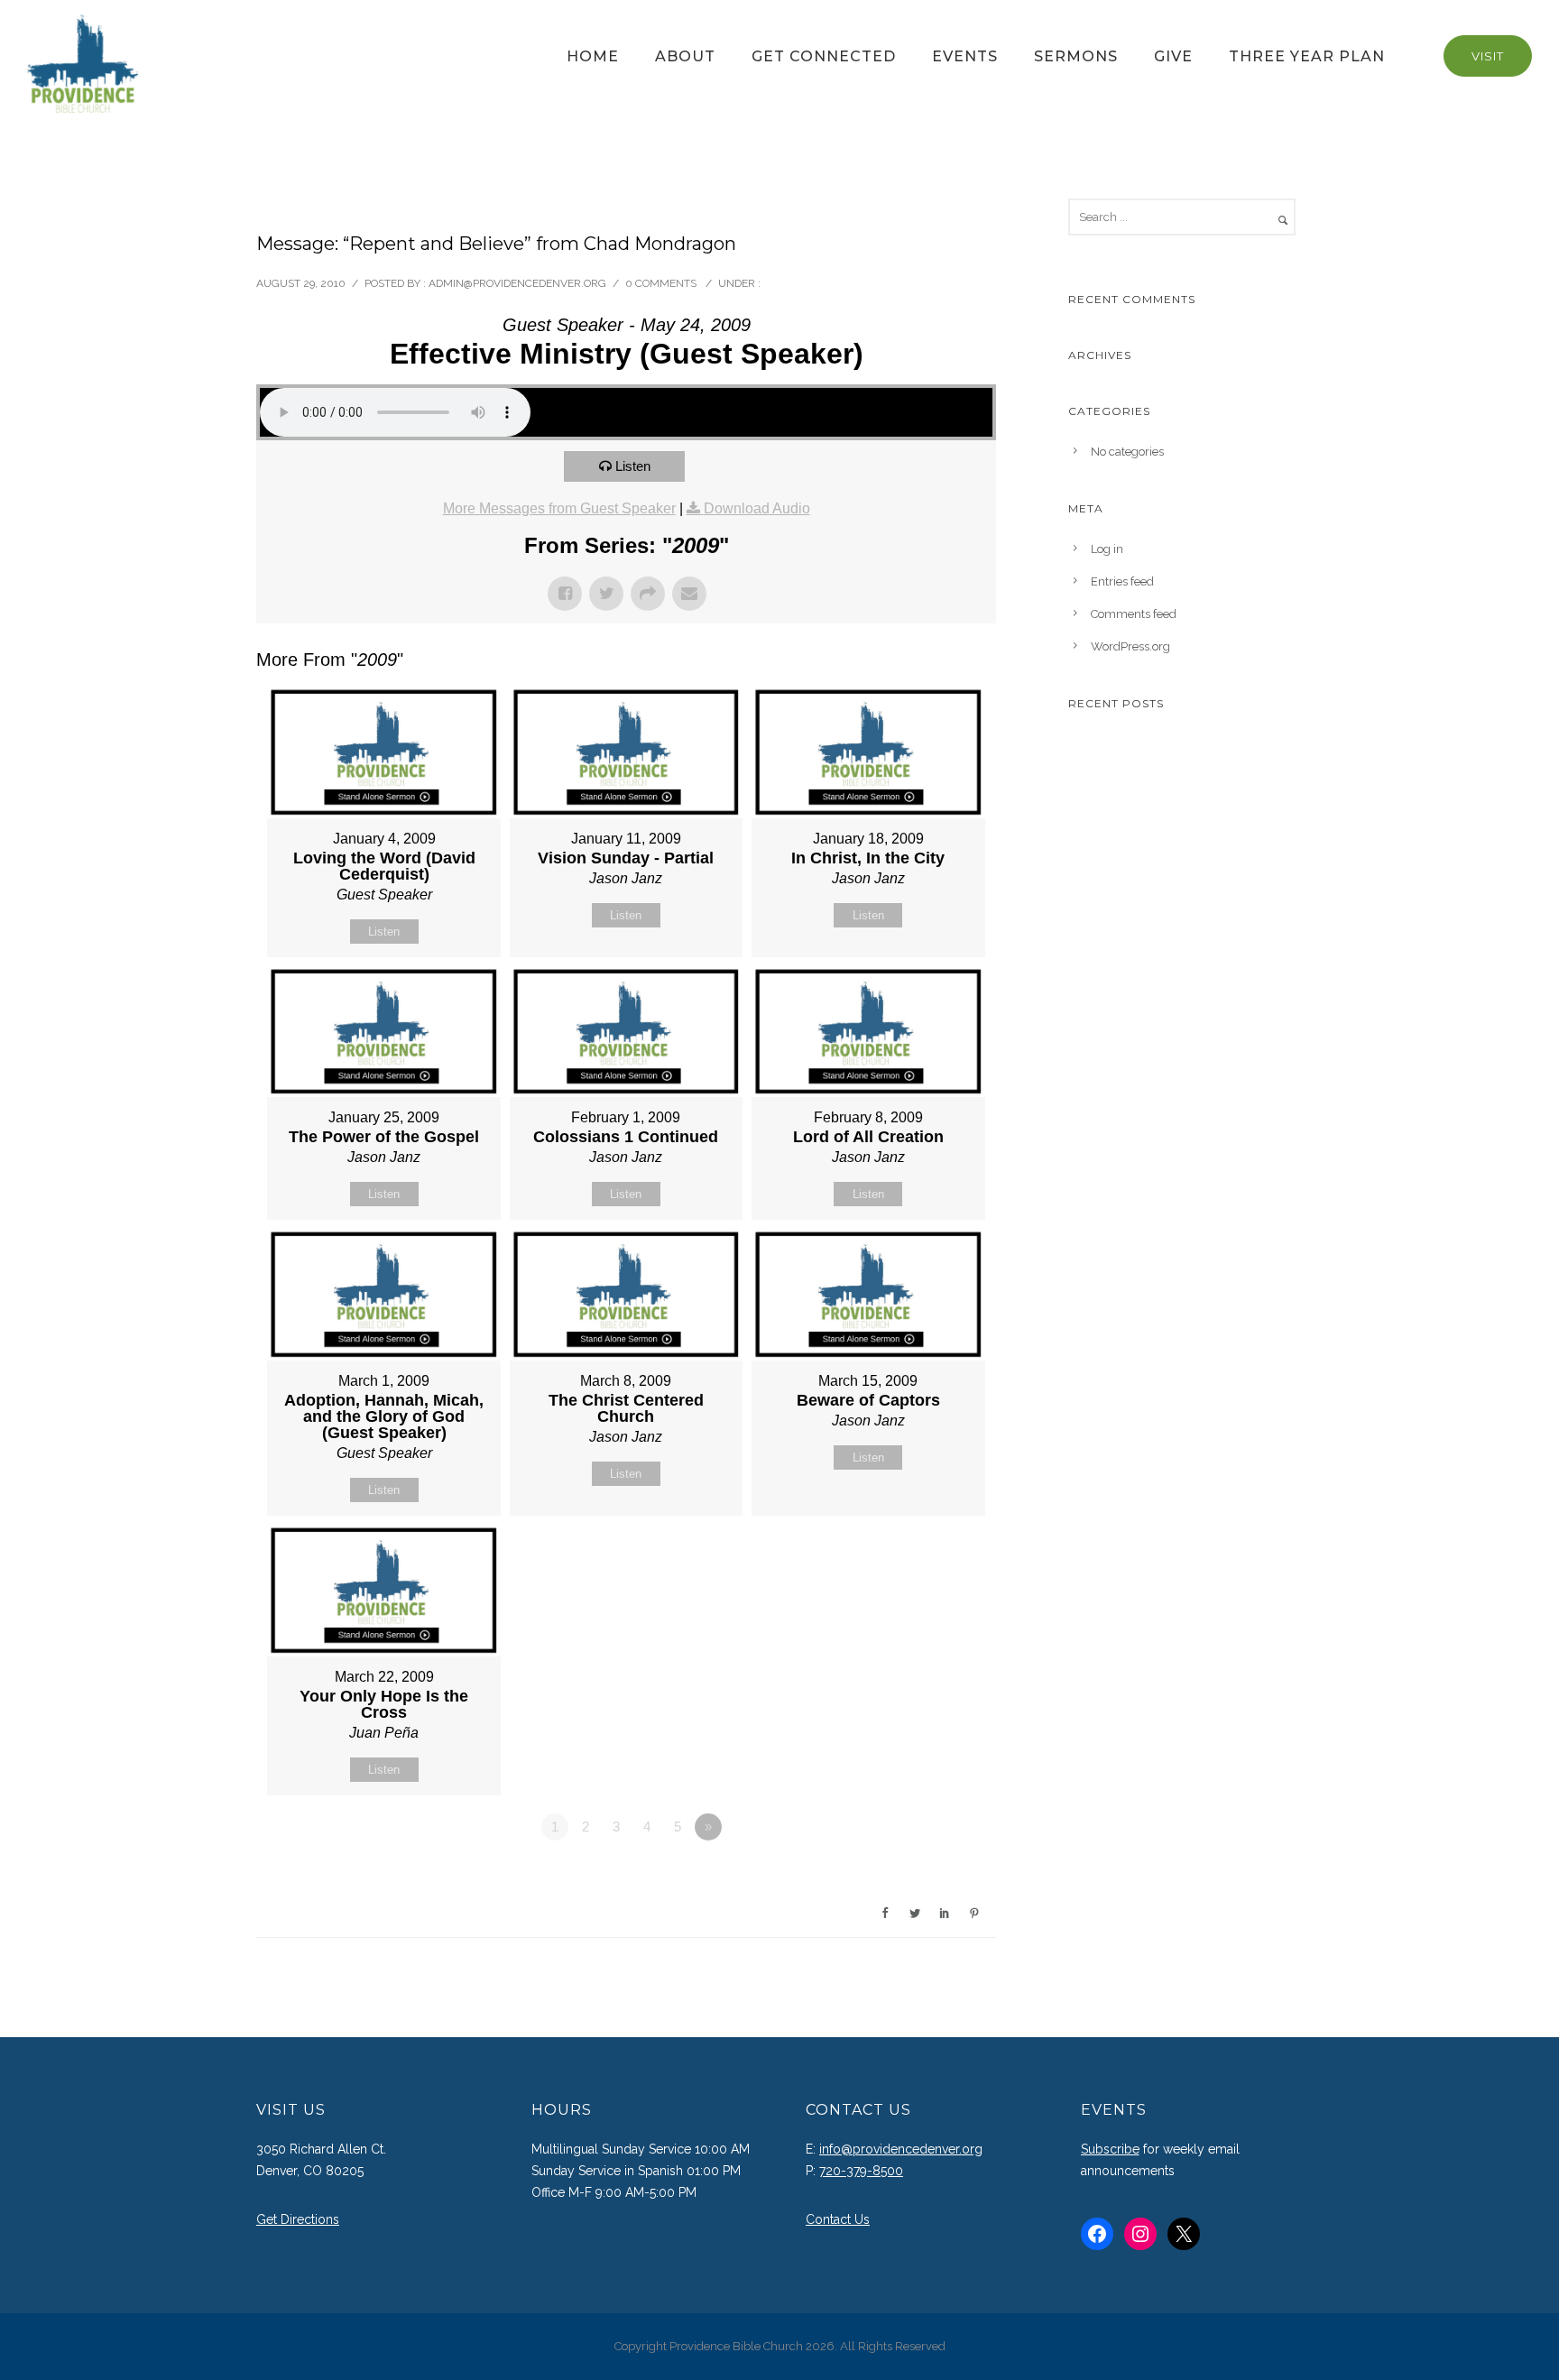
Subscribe (1110, 2149)
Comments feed (1134, 614)
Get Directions (298, 2219)
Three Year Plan (1307, 56)
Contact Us (838, 2219)
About (685, 56)
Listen (633, 466)
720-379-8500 (861, 2171)
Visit (1488, 56)
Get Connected (824, 56)
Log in (1107, 549)
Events (965, 56)
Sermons (1076, 56)
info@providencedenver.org (901, 2149)
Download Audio (757, 508)
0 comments (661, 283)
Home (593, 56)
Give (1173, 56)
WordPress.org (1130, 646)
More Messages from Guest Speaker (559, 508)
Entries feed (1122, 581)
